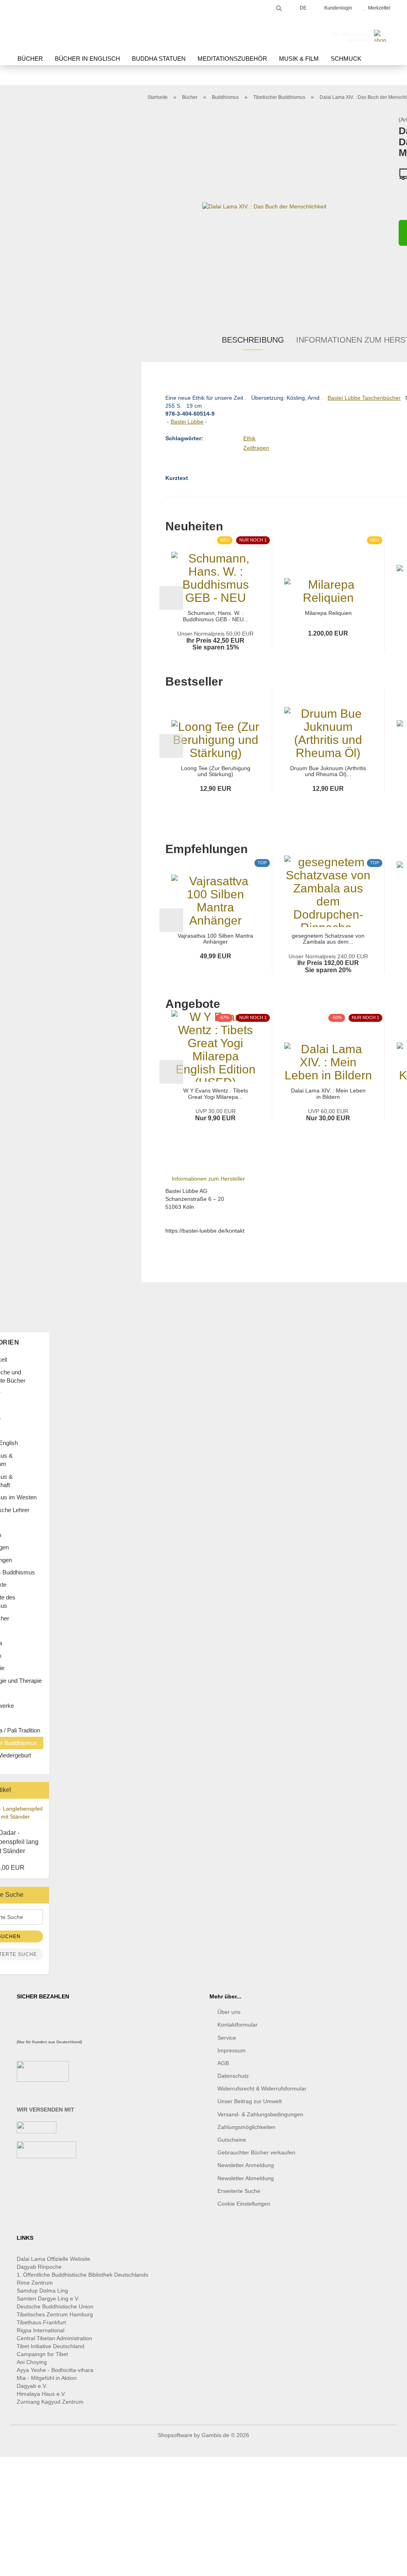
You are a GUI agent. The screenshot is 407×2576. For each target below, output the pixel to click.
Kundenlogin (337, 8)
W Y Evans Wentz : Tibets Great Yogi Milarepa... (216, 1094)
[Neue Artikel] (41, 1790)
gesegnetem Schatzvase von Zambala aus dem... (328, 939)
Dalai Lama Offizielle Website (53, 2259)
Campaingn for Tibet (42, 2354)
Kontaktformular (237, 2025)
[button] (171, 598)
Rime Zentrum (35, 2283)
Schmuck (346, 59)
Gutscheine (232, 2140)
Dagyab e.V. (32, 2386)
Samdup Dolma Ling (42, 2291)
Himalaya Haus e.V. (42, 2394)
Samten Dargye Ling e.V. (48, 2299)
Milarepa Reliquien (328, 613)
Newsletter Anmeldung (246, 2165)
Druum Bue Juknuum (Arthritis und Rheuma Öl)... (328, 771)
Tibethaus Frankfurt (41, 2322)
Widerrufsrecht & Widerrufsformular (262, 2089)
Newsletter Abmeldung (246, 2178)
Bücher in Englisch (87, 59)
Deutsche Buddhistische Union (55, 2306)
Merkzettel (378, 8)
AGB (223, 2063)
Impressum (232, 2050)
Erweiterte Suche (239, 2191)
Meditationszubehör (232, 59)
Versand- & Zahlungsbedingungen (260, 2114)
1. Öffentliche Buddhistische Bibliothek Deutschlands (82, 2275)
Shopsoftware (175, 2435)
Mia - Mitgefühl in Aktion (47, 2378)
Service (227, 2038)
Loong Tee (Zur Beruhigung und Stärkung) (216, 771)
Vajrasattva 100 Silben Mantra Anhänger (215, 939)
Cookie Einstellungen (244, 2204)
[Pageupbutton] (385, 2564)
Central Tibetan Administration (54, 2338)
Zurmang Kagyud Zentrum (50, 2402)
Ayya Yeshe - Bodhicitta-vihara (55, 2370)
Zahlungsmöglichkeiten (246, 2127)
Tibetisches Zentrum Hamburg (55, 2314)
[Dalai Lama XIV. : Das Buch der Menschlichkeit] (264, 206)
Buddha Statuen (159, 59)
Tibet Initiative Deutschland (50, 2346)
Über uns (229, 2012)
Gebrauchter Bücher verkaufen (256, 2152)
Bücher (30, 59)
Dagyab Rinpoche (40, 2267)
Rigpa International (41, 2330)
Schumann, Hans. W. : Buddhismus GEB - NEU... (216, 616)
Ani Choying (32, 2362)
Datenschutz (233, 2076)
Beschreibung (253, 340)
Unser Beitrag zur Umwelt (250, 2101)
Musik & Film (299, 59)
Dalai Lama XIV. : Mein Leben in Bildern (328, 1094)
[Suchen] (279, 7)
